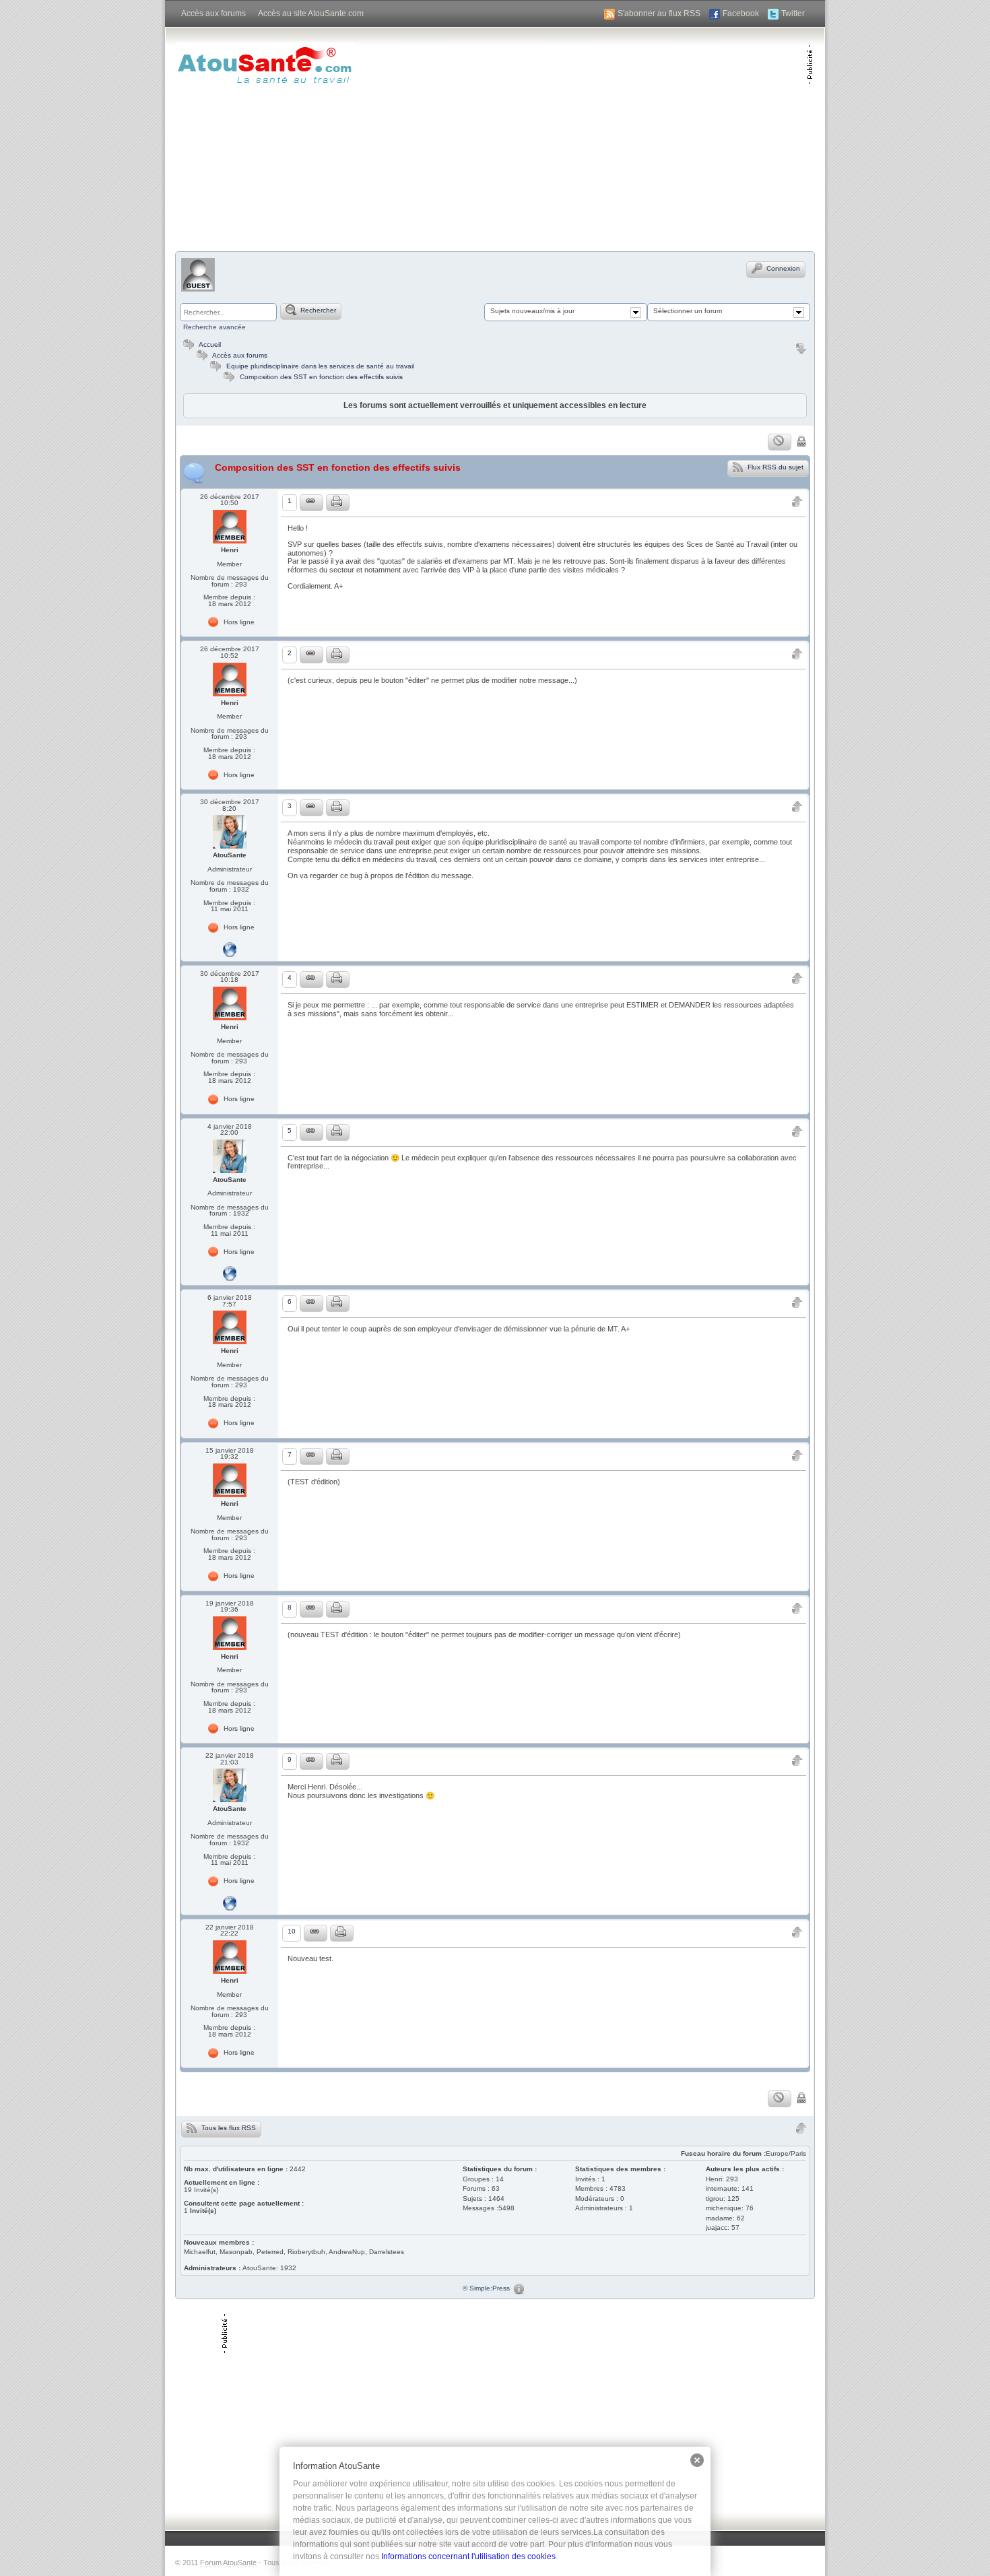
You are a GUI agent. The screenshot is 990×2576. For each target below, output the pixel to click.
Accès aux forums (213, 13)
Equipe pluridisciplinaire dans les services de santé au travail (320, 366)
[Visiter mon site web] (230, 949)
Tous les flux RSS (228, 2127)
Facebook (741, 13)
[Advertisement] (649, 138)
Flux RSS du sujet (774, 466)
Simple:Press (490, 2288)
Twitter (793, 13)
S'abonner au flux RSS (659, 13)
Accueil (209, 344)
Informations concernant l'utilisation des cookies (468, 2556)
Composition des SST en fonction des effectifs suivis (321, 377)
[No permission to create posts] (780, 442)
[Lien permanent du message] (311, 503)
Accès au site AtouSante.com (311, 13)
